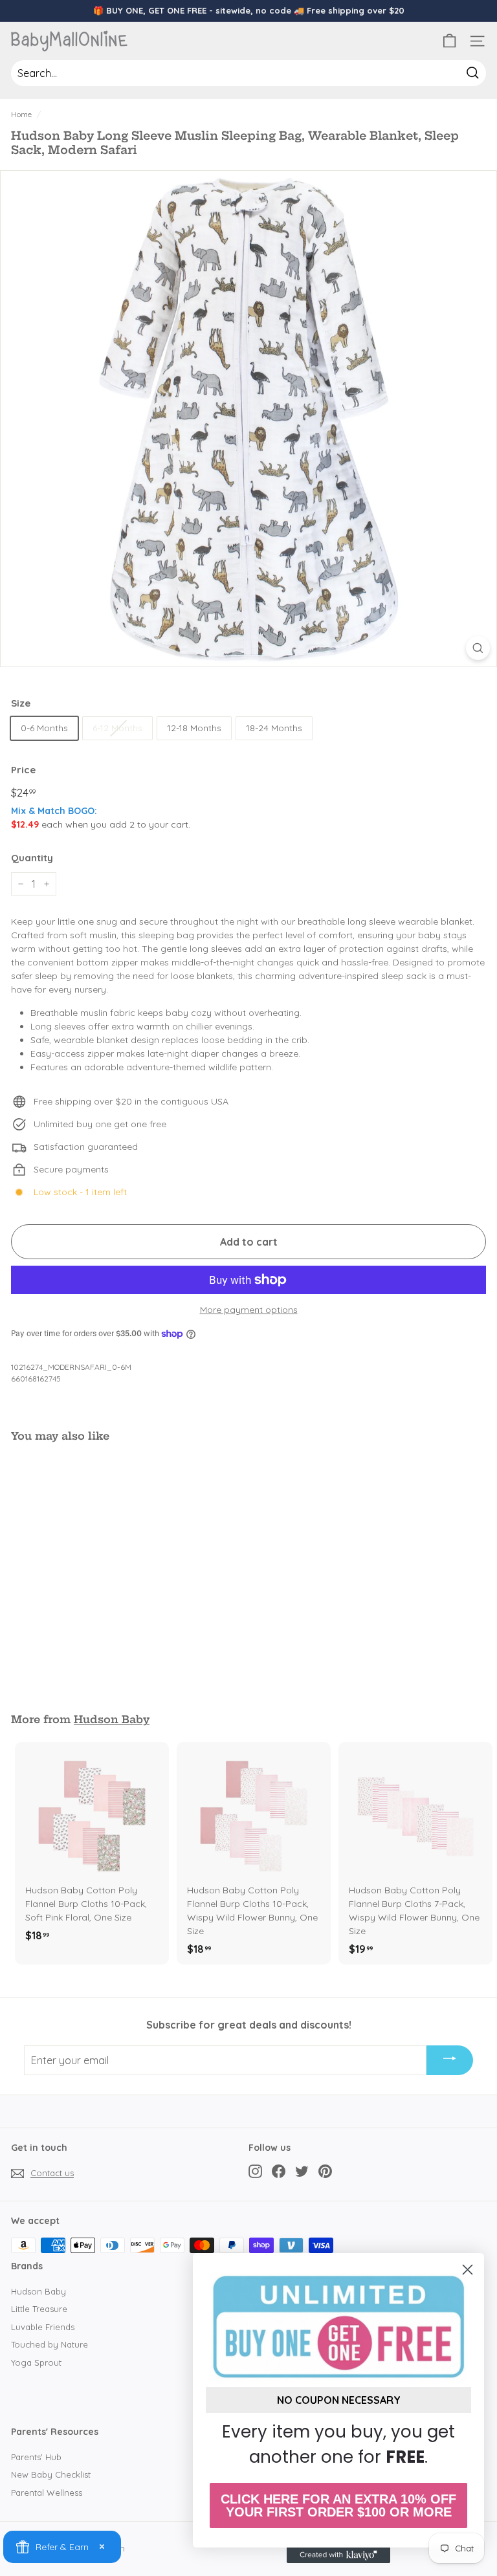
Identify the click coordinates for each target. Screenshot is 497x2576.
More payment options (249, 1310)
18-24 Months (274, 728)
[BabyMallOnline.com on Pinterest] (325, 2171)
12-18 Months (194, 728)
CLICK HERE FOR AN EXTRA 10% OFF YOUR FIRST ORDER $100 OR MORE (338, 2505)
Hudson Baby (112, 1719)
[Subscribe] (450, 2060)
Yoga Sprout (36, 2362)
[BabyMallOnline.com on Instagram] (255, 2171)
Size (21, 703)
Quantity (32, 858)
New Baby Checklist (51, 2474)
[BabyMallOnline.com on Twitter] (302, 2171)
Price (23, 770)
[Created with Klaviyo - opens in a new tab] (338, 2555)
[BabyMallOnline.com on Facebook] (279, 2171)
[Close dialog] (468, 2270)
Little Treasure (39, 2309)
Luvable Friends (43, 2327)
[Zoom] (478, 648)
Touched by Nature (50, 2344)
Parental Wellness (47, 2493)
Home (21, 114)
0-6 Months (44, 728)
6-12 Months (117, 728)
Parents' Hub (36, 2457)
